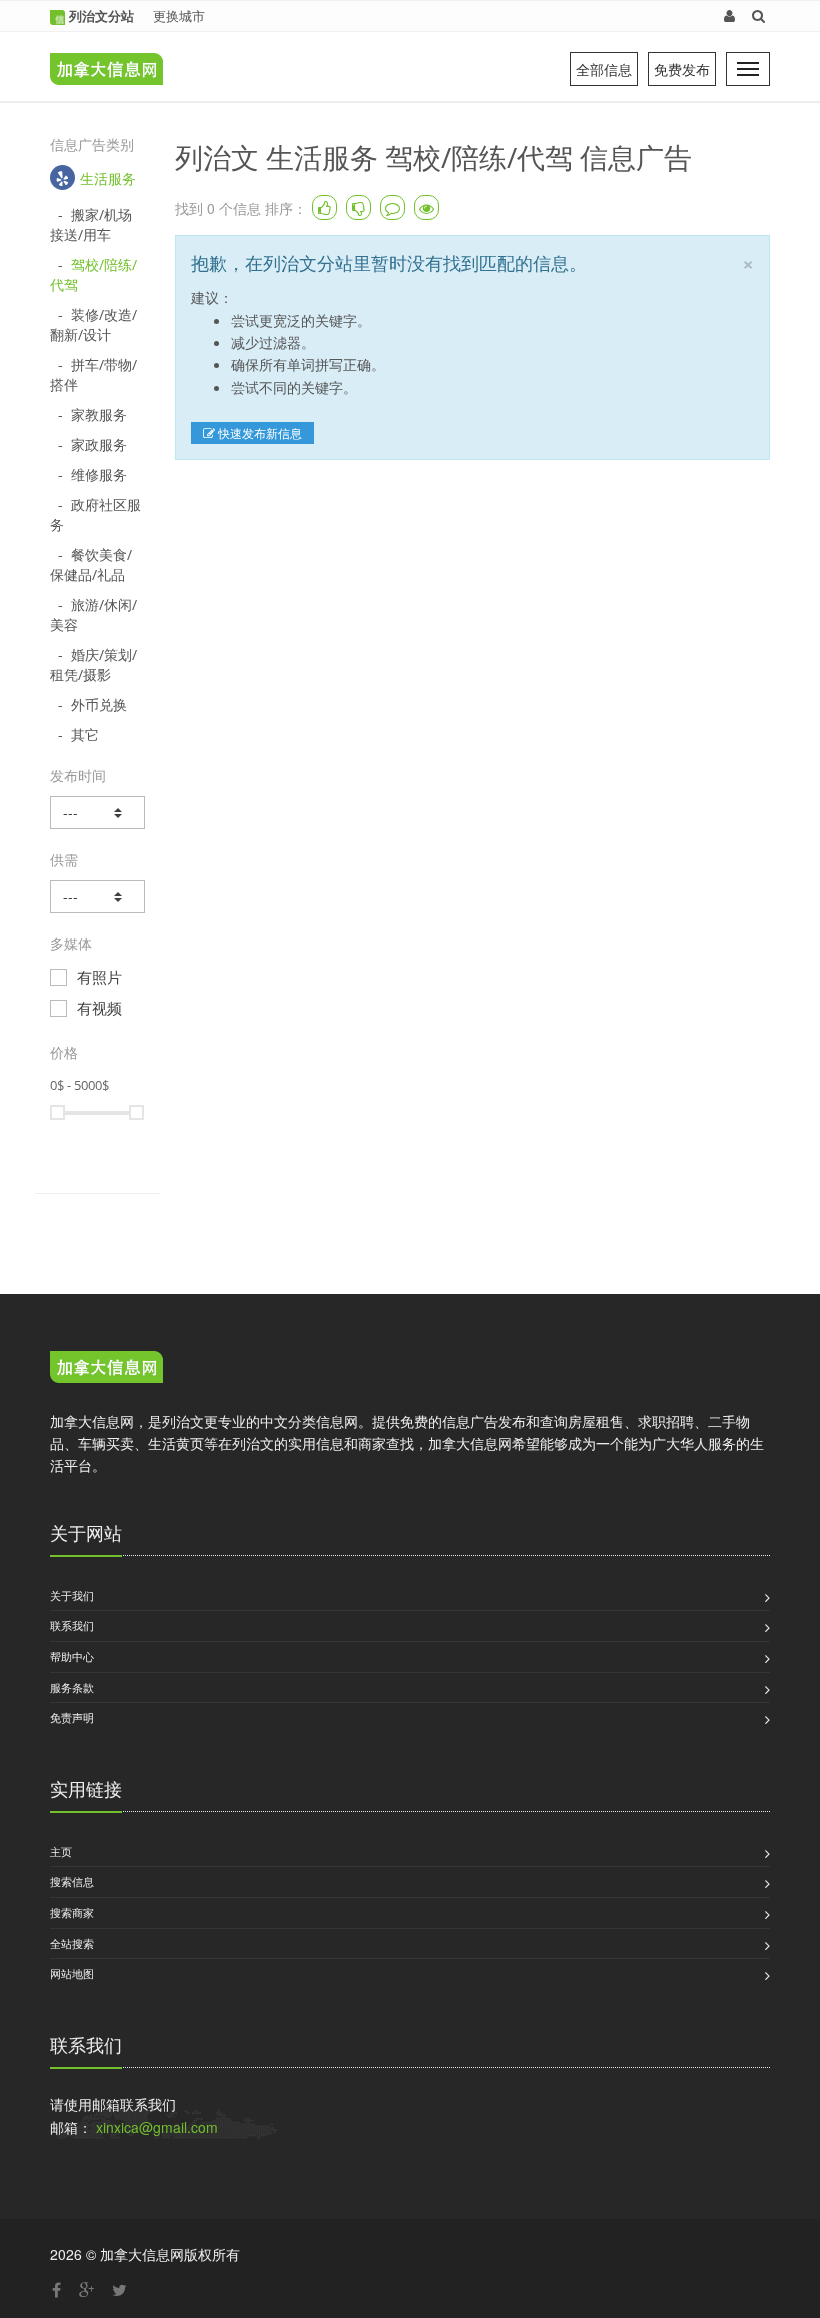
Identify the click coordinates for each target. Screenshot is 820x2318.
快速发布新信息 (258, 432)
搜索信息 (72, 1881)
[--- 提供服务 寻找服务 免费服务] (97, 896)
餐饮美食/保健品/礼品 (91, 564)
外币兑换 (99, 704)
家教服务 (99, 414)
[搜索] (758, 15)
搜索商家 (72, 1912)
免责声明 (72, 1717)
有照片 (99, 977)
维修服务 (99, 474)
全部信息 (604, 69)
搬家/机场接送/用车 (91, 224)
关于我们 (72, 1595)
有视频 (99, 1008)
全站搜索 (72, 1943)
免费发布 (682, 69)
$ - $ (79, 1085)
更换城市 (179, 15)
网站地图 (72, 1973)
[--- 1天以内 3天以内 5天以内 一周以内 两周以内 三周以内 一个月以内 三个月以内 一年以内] (97, 812)
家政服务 (99, 444)
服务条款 (72, 1687)
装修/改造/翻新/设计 (93, 324)
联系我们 (72, 1625)
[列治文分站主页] (101, 55)
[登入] (729, 15)
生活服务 (108, 178)
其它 (85, 734)
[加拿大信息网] (106, 1369)
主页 (61, 1851)
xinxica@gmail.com (157, 2127)
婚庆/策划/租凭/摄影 (93, 664)
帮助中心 (72, 1656)
